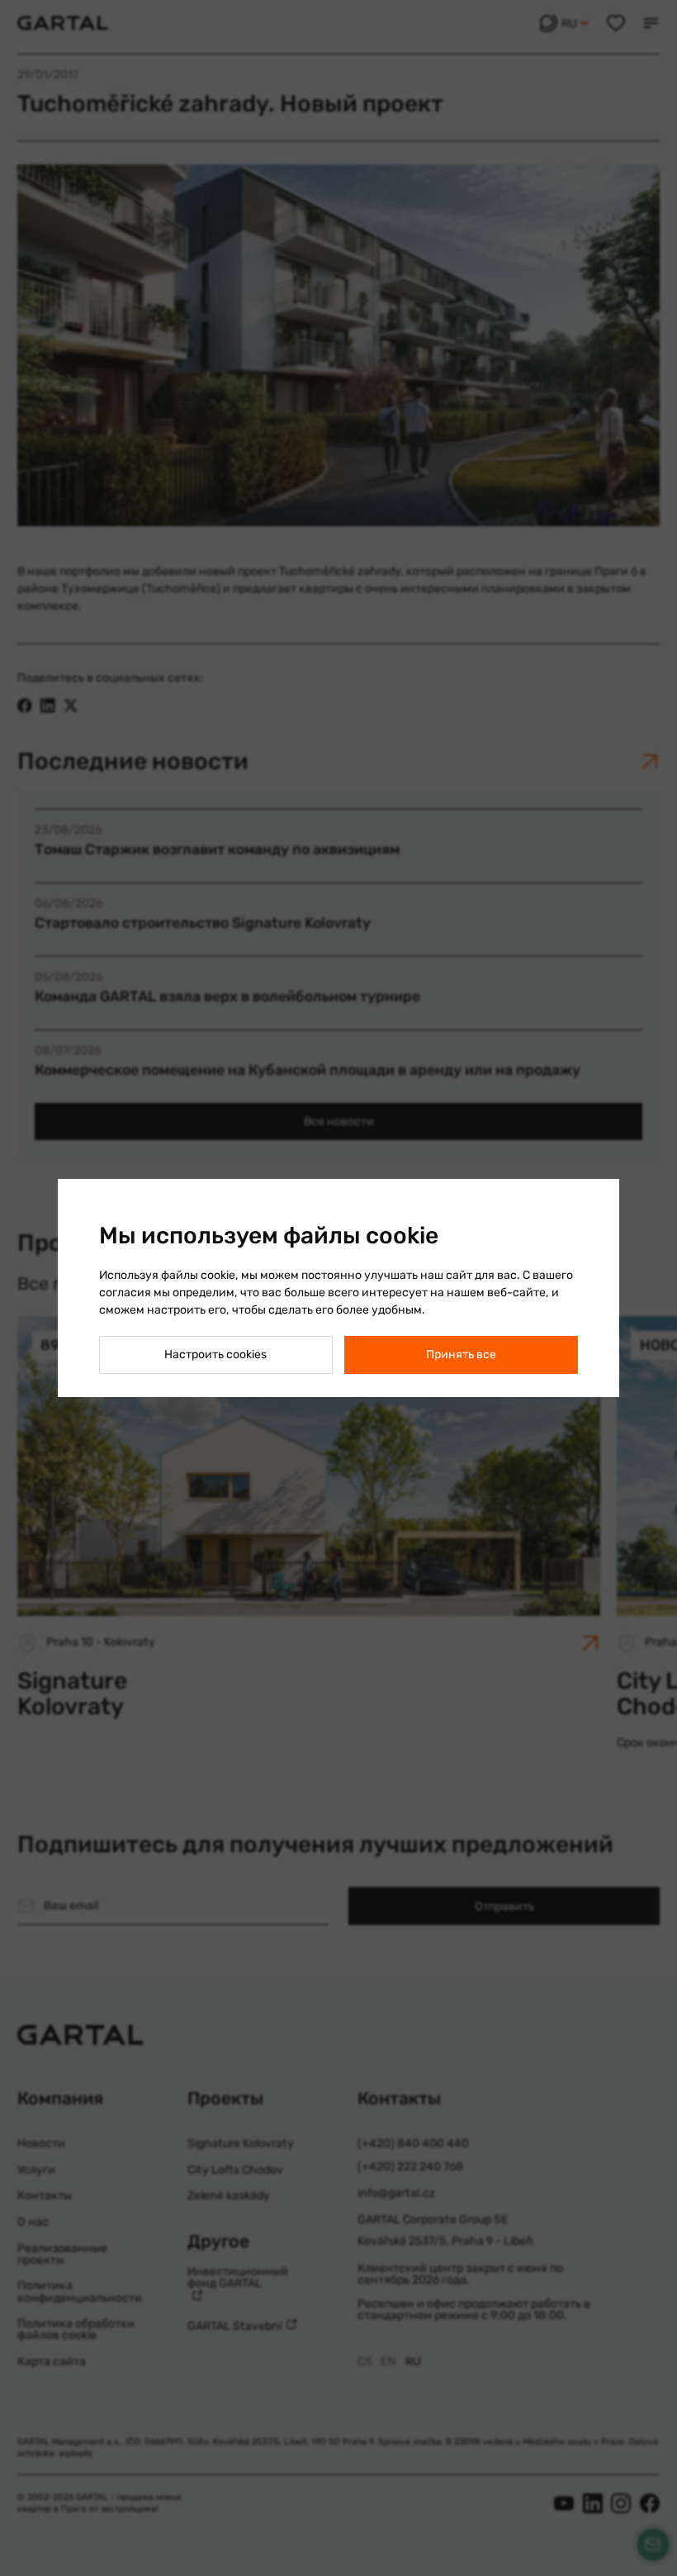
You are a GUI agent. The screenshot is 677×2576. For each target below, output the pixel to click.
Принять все (461, 1355)
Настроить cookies (215, 1355)
